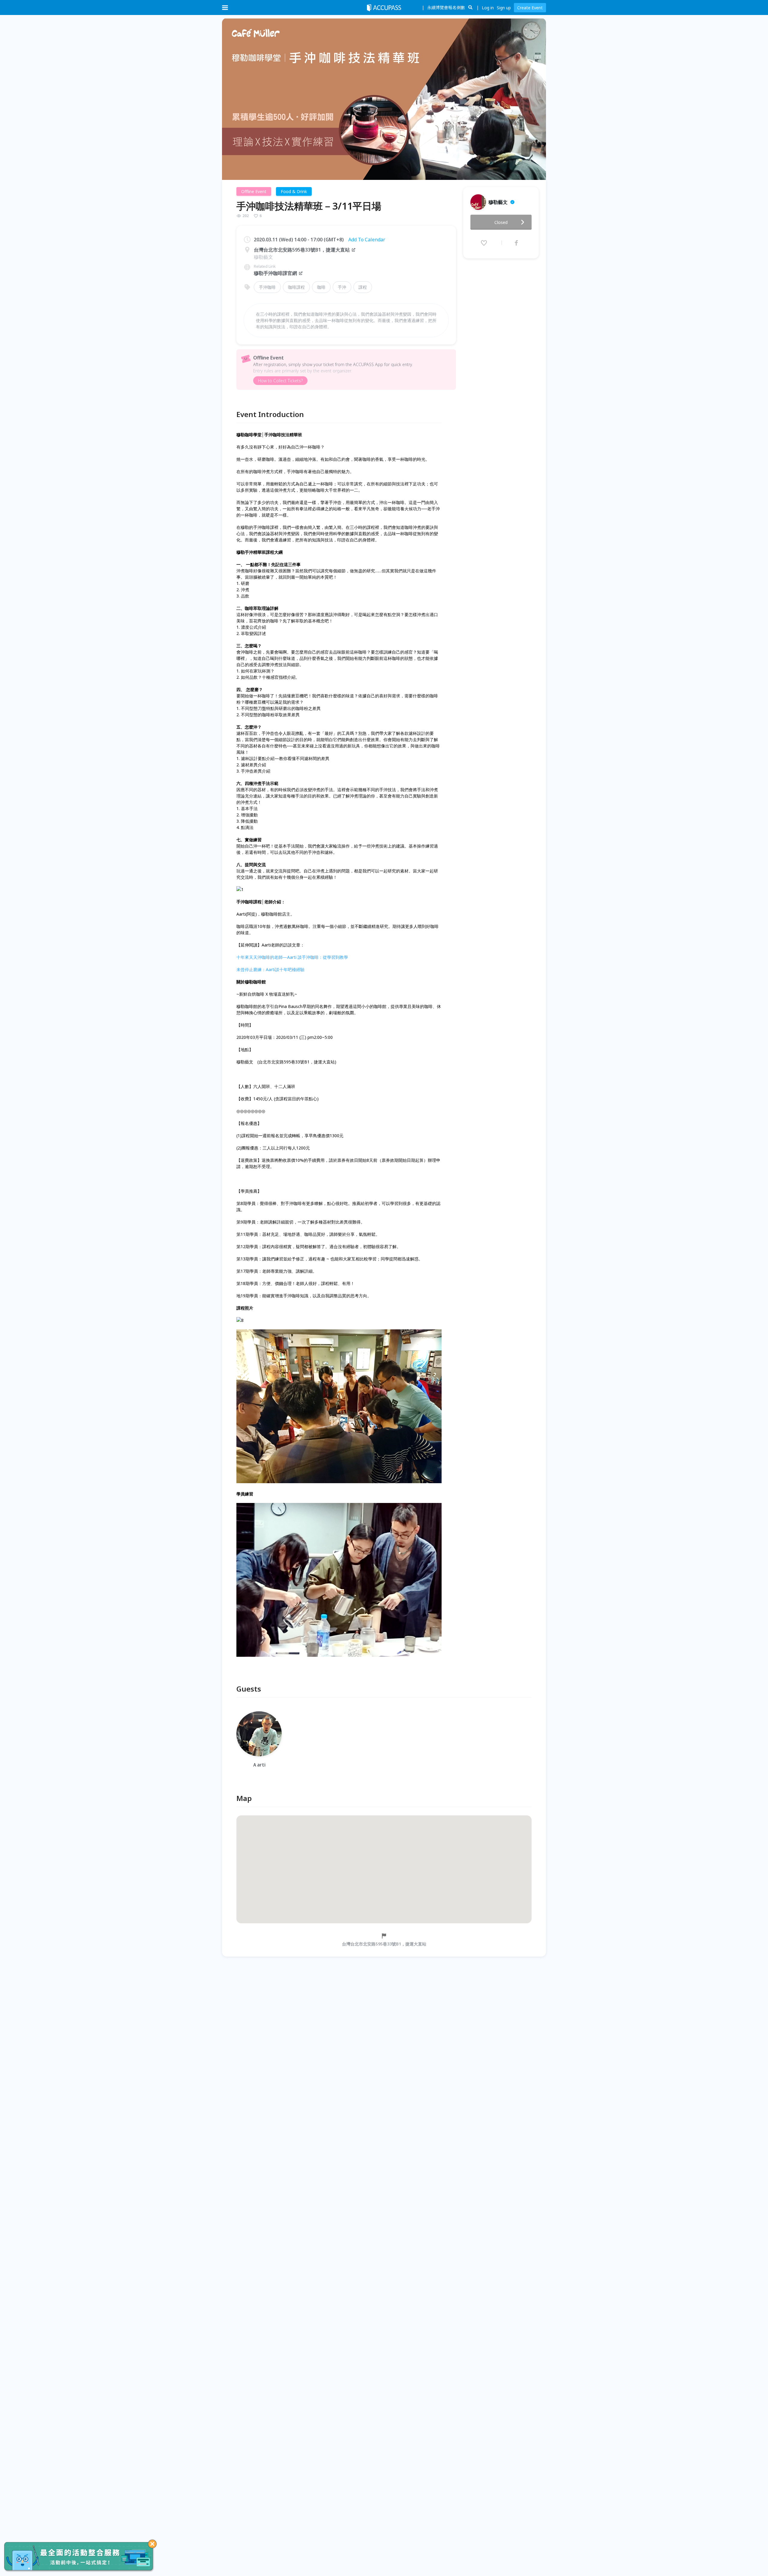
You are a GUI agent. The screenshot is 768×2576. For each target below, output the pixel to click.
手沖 (342, 287)
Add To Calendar (367, 240)
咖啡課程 (296, 287)
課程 (363, 287)
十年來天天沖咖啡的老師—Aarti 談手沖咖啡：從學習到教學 (292, 957)
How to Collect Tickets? (280, 381)
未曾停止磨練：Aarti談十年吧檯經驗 (270, 969)
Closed (501, 222)
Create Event (530, 8)
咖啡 (321, 287)
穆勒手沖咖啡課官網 (275, 273)
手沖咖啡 (267, 287)
